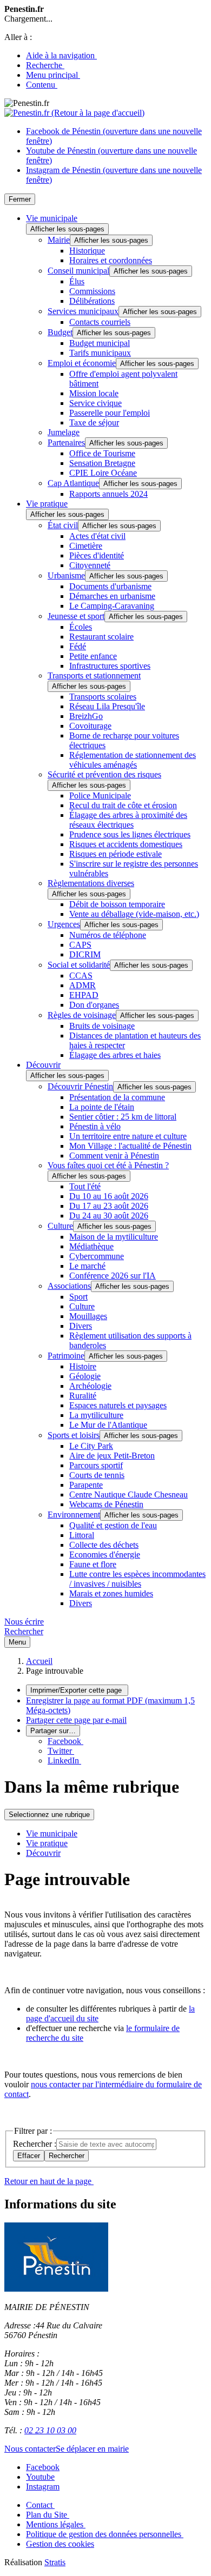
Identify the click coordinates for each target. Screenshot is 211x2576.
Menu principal (53, 75)
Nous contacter (30, 2449)
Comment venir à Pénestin (114, 1156)
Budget (60, 332)
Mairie (59, 240)
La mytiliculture (96, 1415)
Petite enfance (93, 656)
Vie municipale (52, 218)
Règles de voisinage (82, 1015)
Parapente (86, 1485)
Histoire (83, 1366)
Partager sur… (53, 1731)
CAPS (80, 945)
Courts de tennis (97, 1475)
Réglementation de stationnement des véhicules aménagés (133, 760)
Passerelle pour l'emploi (110, 413)
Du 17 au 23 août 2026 (109, 1206)
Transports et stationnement (94, 675)
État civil (63, 525)
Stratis (55, 2562)
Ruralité (83, 1396)
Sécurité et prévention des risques (104, 774)
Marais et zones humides (111, 1593)
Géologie (85, 1376)
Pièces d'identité (97, 555)
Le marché (87, 1266)
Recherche (45, 65)
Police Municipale (100, 796)
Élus (77, 281)
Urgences (64, 924)
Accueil (39, 1661)
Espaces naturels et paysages (118, 1405)
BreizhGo (86, 716)
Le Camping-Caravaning (112, 606)
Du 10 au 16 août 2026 (109, 1196)
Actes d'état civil (97, 536)
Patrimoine (66, 1356)
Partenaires (66, 442)
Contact (40, 2505)
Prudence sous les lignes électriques (130, 834)
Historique (87, 251)
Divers (81, 1326)
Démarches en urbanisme (112, 596)
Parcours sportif (96, 1465)
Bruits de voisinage (102, 1026)
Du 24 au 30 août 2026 (109, 1216)
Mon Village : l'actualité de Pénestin (130, 1146)
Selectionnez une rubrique (49, 1815)
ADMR (83, 985)
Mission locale (94, 393)
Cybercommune (97, 1256)
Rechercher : (35, 2144)
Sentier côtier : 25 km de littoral (123, 1117)
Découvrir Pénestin (80, 1086)
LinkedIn (64, 1760)
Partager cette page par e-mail (76, 1720)
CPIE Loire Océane (103, 473)
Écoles (81, 627)
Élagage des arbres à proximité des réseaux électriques (128, 820)
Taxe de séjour (94, 422)
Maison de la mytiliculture (114, 1237)
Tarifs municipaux (100, 353)
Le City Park (91, 1446)
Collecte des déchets (104, 1545)
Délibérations (92, 301)
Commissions (92, 291)
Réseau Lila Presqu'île (107, 706)
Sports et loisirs (74, 1435)
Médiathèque (91, 1246)
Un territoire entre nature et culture (128, 1136)
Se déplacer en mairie (92, 2449)
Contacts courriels (100, 322)
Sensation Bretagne (102, 463)
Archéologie (90, 1386)
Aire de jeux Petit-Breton (112, 1456)
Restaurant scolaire (101, 637)
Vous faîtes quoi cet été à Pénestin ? (108, 1165)
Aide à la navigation (61, 55)
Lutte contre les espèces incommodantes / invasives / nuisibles (137, 1579)
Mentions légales (56, 2524)
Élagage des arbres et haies (115, 1055)
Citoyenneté (90, 565)
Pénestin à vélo (95, 1126)
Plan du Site (48, 2515)
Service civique (95, 403)
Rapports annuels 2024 (108, 494)
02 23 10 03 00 (50, 2430)
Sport (78, 1297)
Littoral (82, 1535)
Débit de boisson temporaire (117, 904)
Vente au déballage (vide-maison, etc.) (134, 914)
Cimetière (86, 546)
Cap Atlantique (73, 483)
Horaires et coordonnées (111, 260)
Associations (69, 1286)
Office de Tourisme (102, 453)
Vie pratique (47, 504)
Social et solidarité (79, 965)
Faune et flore (93, 1564)
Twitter (61, 1751)
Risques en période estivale (116, 854)
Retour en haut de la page (49, 2181)
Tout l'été (85, 1186)
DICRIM (85, 954)
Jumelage (64, 432)
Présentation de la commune (117, 1097)
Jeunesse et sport (76, 616)
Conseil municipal (78, 271)
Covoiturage (90, 726)
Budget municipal (100, 343)
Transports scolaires (103, 697)
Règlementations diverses (91, 883)
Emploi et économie (82, 363)
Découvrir (43, 1065)
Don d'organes (94, 1005)
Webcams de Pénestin (106, 1504)
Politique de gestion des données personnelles (105, 2534)
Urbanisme (66, 575)
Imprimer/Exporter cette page (77, 1690)
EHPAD (84, 995)
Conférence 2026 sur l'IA (113, 1276)
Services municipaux (83, 311)
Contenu (42, 85)
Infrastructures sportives (110, 666)
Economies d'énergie (105, 1555)
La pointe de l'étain (102, 1107)
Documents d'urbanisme (110, 586)
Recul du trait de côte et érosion (123, 805)
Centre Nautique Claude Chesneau (128, 1495)
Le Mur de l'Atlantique (108, 1425)
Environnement (74, 1515)
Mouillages (88, 1316)
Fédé (78, 646)
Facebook (65, 1741)
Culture (60, 1226)
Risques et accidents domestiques (126, 844)
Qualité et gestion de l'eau (113, 1525)
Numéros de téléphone (108, 935)
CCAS (81, 976)
